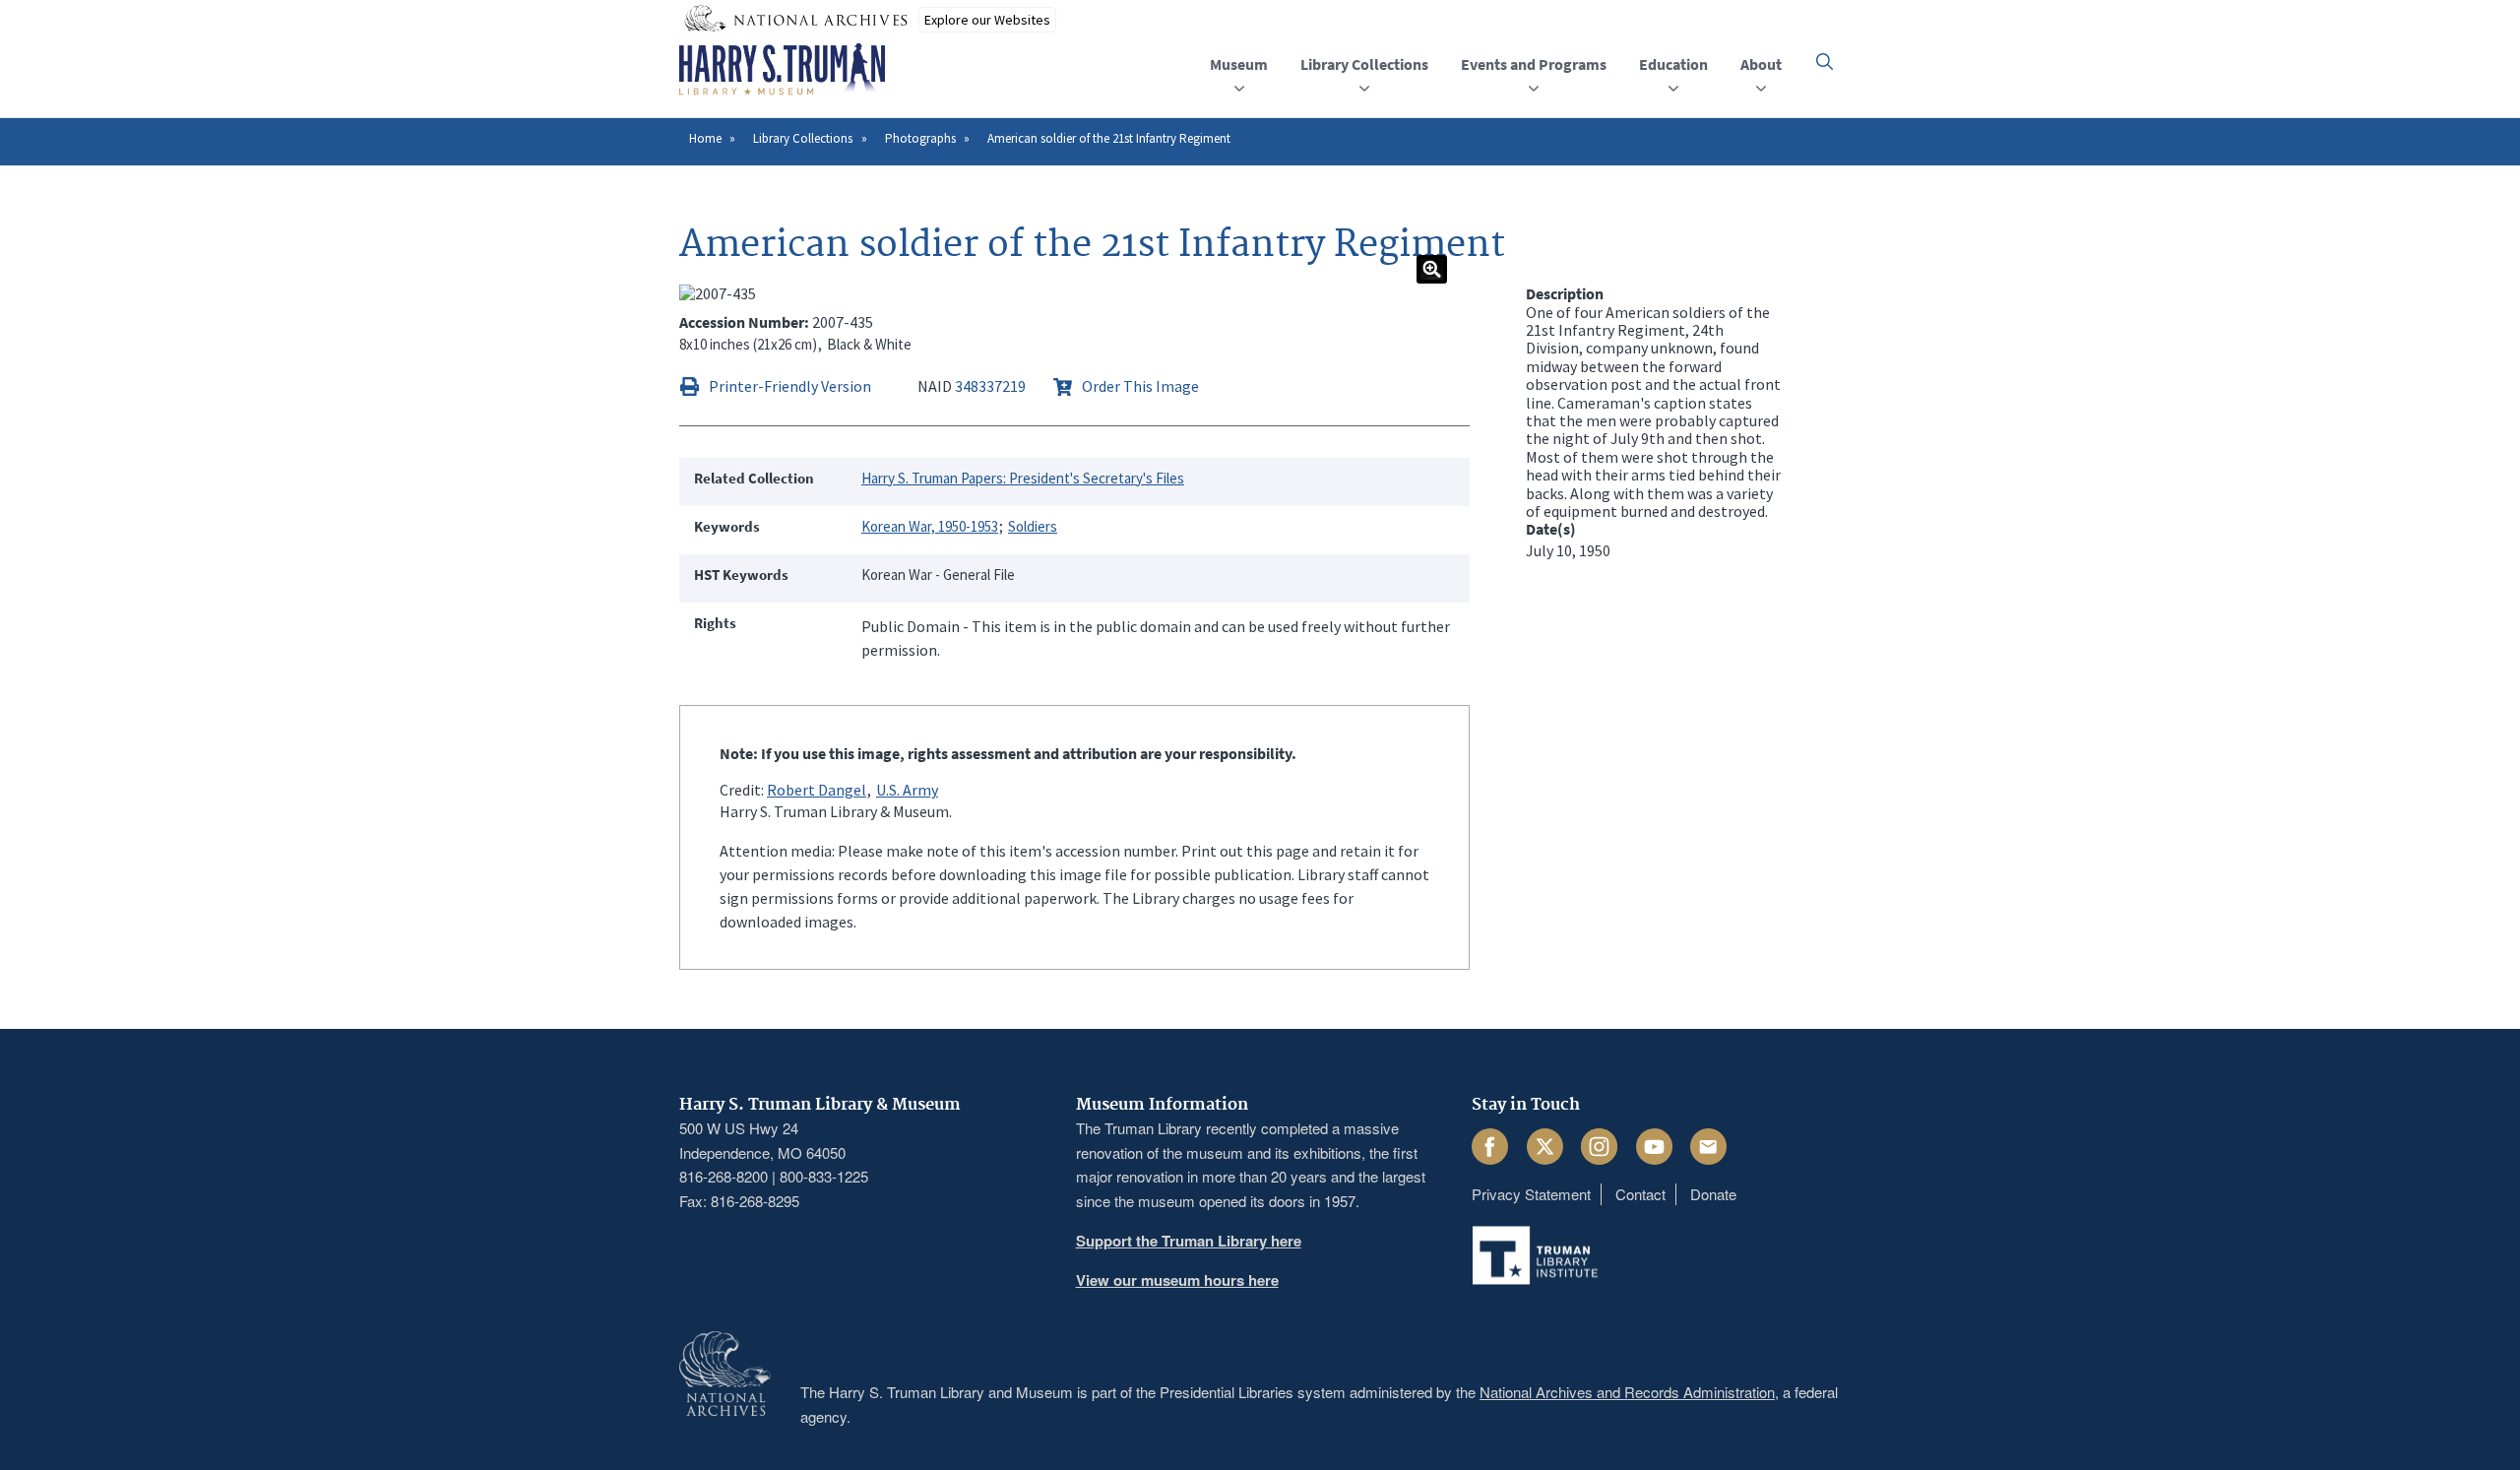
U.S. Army (907, 790)
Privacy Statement (1531, 1194)
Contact (1640, 1194)
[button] (1825, 62)
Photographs (920, 138)
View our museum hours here (1177, 1280)
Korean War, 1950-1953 (930, 526)
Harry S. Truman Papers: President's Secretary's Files (1023, 478)
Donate (1713, 1194)
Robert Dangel (817, 790)
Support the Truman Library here (1189, 1241)
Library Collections (803, 138)
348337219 (990, 386)
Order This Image (1140, 386)
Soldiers (1033, 526)
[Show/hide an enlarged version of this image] (1432, 269)
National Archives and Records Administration (1627, 1392)
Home (705, 138)
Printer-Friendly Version (790, 386)
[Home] (782, 70)
